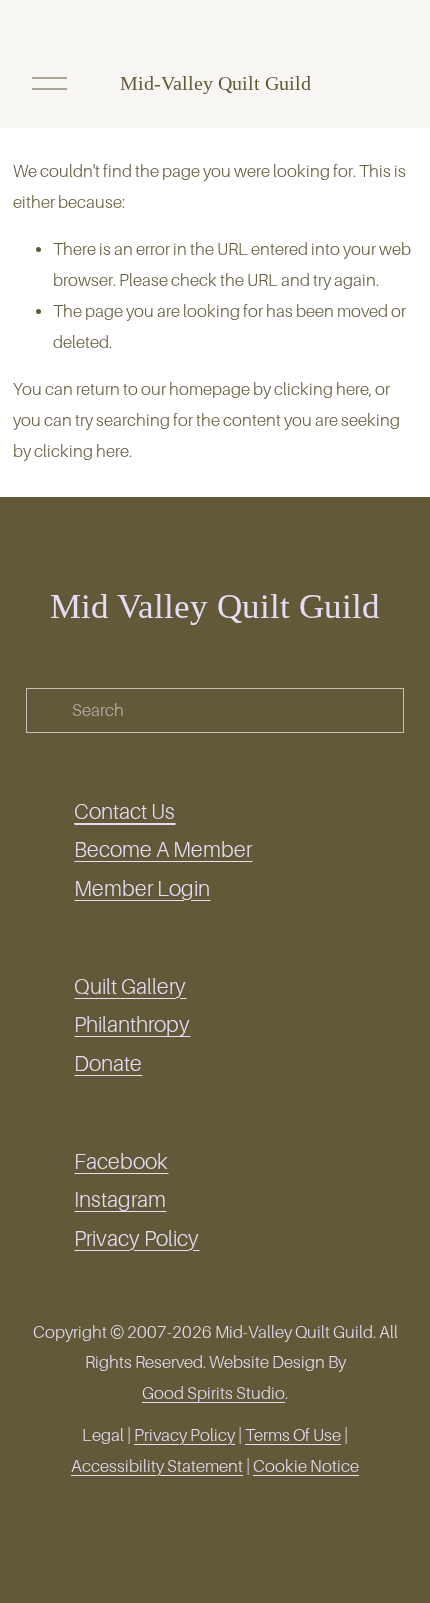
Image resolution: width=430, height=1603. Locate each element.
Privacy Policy (136, 1239)
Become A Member (163, 850)
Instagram (120, 1200)
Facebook (121, 1162)
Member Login (142, 889)
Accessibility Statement (157, 1466)
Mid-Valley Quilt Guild (215, 83)
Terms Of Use (293, 1435)
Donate (108, 1064)
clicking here (321, 389)
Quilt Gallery (130, 987)
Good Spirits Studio (213, 1393)
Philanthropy (132, 1025)
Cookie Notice (306, 1466)
